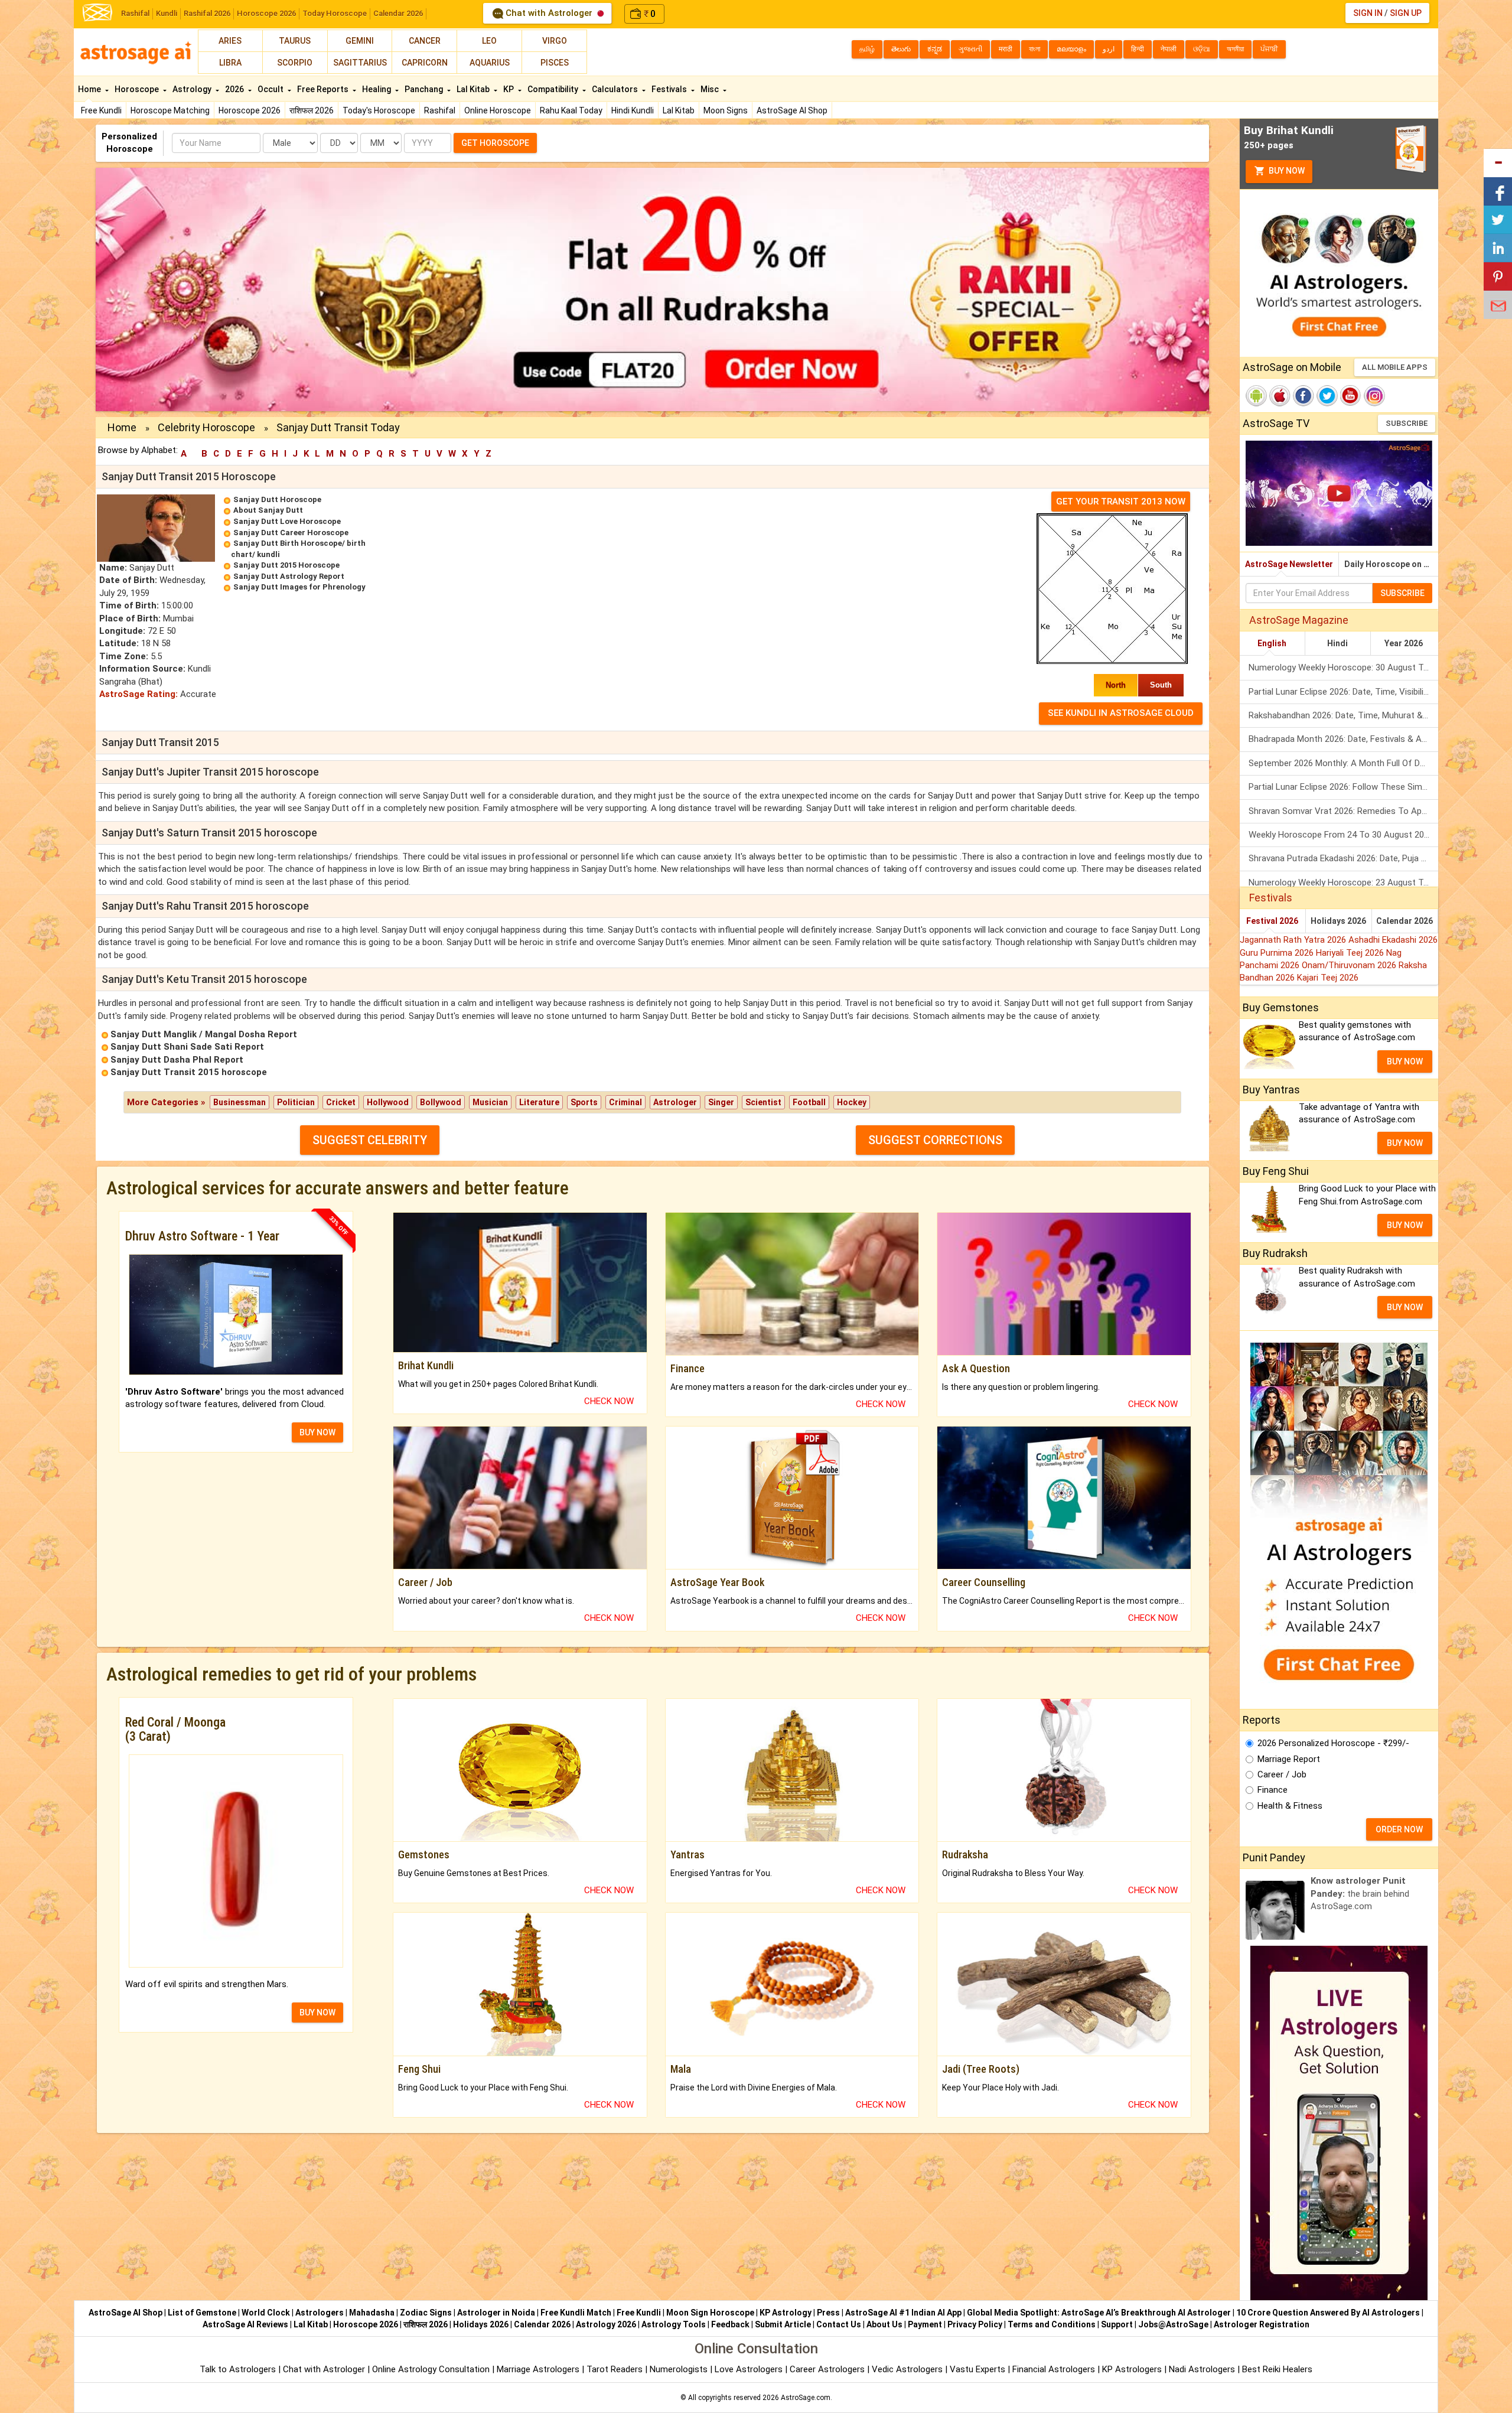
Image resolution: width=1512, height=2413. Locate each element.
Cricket (341, 1102)
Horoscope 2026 (266, 13)
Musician (490, 1102)
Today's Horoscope (379, 110)
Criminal (625, 1102)
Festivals (670, 89)
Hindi (1337, 643)
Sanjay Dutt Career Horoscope (291, 533)
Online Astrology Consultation (432, 2369)
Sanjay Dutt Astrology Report (289, 576)
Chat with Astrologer (549, 13)
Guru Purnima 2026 (1278, 953)
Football (809, 1102)
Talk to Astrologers (238, 2369)
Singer (721, 1102)
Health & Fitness (1290, 1806)
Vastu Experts (977, 2369)
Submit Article (783, 2324)
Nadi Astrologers (1202, 2369)
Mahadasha (372, 2313)
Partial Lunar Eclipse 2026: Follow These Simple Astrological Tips (1343, 787)
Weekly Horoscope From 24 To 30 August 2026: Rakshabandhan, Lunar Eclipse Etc (1343, 835)
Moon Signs (726, 110)
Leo (489, 41)
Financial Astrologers (1054, 2369)
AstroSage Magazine (1299, 620)
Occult (271, 89)
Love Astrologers (749, 2369)
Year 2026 (1404, 643)
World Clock (266, 2313)
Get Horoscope (495, 143)
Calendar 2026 (398, 13)
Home (90, 89)
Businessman (239, 1102)
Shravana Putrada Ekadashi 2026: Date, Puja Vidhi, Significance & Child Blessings (1343, 858)
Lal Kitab (679, 110)
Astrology (193, 89)
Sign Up (1406, 13)
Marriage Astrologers (539, 2369)
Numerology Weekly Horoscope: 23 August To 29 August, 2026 (1343, 883)
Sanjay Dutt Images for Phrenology (299, 587)
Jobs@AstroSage (1173, 2324)
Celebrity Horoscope (206, 427)
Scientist (763, 1102)
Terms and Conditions (1052, 2324)
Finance (1273, 1790)
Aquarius (490, 63)
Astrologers (320, 2313)
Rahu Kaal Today (571, 110)
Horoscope (138, 89)
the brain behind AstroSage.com (1360, 1893)
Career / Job (1282, 1774)
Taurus (295, 41)
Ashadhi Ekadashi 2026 (1393, 940)
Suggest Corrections (935, 1140)
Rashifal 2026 (207, 13)
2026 (235, 89)
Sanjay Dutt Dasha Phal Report (177, 1060)
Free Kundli (101, 110)
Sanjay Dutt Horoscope (277, 499)
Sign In (1368, 13)
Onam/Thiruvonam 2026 (1350, 965)
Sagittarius (360, 63)
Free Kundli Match (576, 2313)
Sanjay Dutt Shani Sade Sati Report (187, 1047)
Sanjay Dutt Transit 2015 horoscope (189, 1072)
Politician (296, 1102)
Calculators (616, 89)
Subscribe (1407, 423)
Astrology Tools (674, 2324)
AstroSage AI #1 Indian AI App (903, 2313)
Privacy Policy (975, 2324)
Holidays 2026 (1338, 921)
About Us (884, 2324)
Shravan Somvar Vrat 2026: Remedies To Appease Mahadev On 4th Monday (1343, 811)
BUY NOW (317, 1432)
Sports (584, 1102)
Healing (377, 89)
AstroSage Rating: (139, 694)
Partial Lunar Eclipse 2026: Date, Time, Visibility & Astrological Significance (1343, 692)
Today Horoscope (335, 13)
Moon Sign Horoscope (710, 2313)
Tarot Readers (616, 2369)
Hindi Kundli (633, 110)
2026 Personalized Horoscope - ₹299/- (1333, 1743)
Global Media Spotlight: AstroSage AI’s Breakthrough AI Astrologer (1099, 2313)
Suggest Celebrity (370, 1140)
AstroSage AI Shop (792, 110)
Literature (539, 1102)
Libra (230, 63)
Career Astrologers (827, 2369)
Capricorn (425, 63)
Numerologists (680, 2369)
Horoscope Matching (170, 110)
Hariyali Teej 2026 (1351, 953)
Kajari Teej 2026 (1328, 978)
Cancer (425, 41)
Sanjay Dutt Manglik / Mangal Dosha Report (204, 1034)
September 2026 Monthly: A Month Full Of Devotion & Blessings (1343, 763)
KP (509, 89)
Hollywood (388, 1102)
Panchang (425, 89)
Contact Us (839, 2324)
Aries (230, 41)
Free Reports (324, 89)
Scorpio (295, 63)
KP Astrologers (1133, 2369)
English (1272, 643)
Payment (925, 2324)
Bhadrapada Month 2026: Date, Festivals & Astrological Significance (1343, 739)
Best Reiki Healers (1277, 2369)
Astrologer (675, 1102)
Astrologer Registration (1262, 2324)
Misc (711, 89)
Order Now (1399, 1829)
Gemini (360, 41)
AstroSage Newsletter (1289, 564)
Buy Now (1286, 171)
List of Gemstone (202, 2313)
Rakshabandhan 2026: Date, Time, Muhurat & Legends (1343, 715)
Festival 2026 (1272, 921)
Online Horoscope (498, 110)
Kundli (167, 13)
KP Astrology (786, 2313)
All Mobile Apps (1395, 367)
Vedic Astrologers (907, 2369)
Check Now (609, 1401)
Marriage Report (1289, 1759)
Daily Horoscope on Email (1391, 564)
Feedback (730, 2324)
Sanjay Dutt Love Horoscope (287, 521)
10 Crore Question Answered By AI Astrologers (1328, 2313)
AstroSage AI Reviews (245, 2324)
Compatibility (554, 89)
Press (828, 2313)
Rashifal (135, 13)
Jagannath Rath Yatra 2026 (1294, 940)
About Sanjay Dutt (268, 510)
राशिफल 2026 (312, 110)
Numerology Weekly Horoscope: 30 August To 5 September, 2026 (1343, 667)
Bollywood (441, 1102)
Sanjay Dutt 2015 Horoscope (286, 565)
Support (1117, 2324)
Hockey (852, 1102)
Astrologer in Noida (496, 2313)
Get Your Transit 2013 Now (1121, 502)
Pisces (555, 63)
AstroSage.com (806, 2398)
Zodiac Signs (426, 2313)
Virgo (555, 41)
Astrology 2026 (606, 2324)
